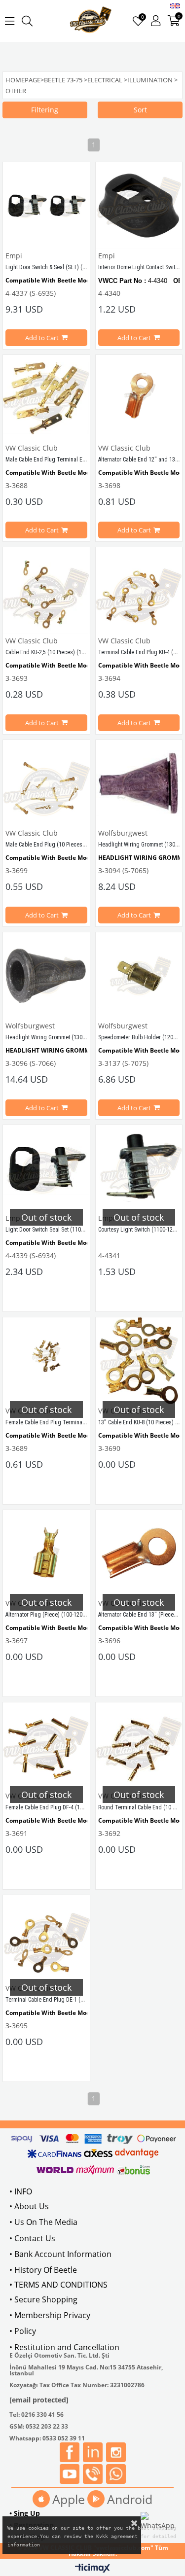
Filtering (45, 110)
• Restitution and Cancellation (64, 2347)
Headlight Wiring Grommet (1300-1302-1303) (60, 1037)
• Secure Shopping (43, 2299)
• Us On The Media (43, 2222)
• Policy (23, 2331)
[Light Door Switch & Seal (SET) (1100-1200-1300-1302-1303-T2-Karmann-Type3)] (46, 206)
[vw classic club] (91, 21)
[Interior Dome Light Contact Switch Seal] (139, 206)
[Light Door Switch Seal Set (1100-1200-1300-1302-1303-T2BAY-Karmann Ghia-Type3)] (46, 1168)
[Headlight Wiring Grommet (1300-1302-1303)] (139, 783)
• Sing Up (25, 2513)
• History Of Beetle (43, 2270)
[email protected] (39, 2400)
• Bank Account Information (60, 2254)
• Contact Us (32, 2238)
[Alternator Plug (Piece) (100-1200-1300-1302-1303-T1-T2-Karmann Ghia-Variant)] (46, 1553)
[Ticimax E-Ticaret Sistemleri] (92, 2569)
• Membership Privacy (50, 2315)
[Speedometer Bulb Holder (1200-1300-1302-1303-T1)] (139, 976)
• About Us (29, 2206)
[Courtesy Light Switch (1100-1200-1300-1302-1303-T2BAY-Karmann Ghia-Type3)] (139, 1168)
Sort (140, 110)
